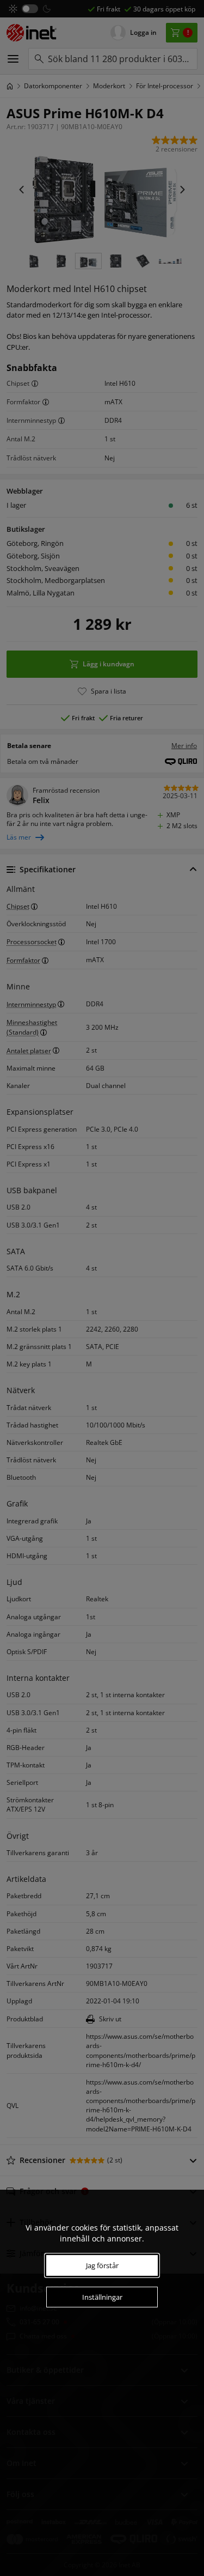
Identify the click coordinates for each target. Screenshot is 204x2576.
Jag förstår (102, 2265)
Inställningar (102, 2297)
